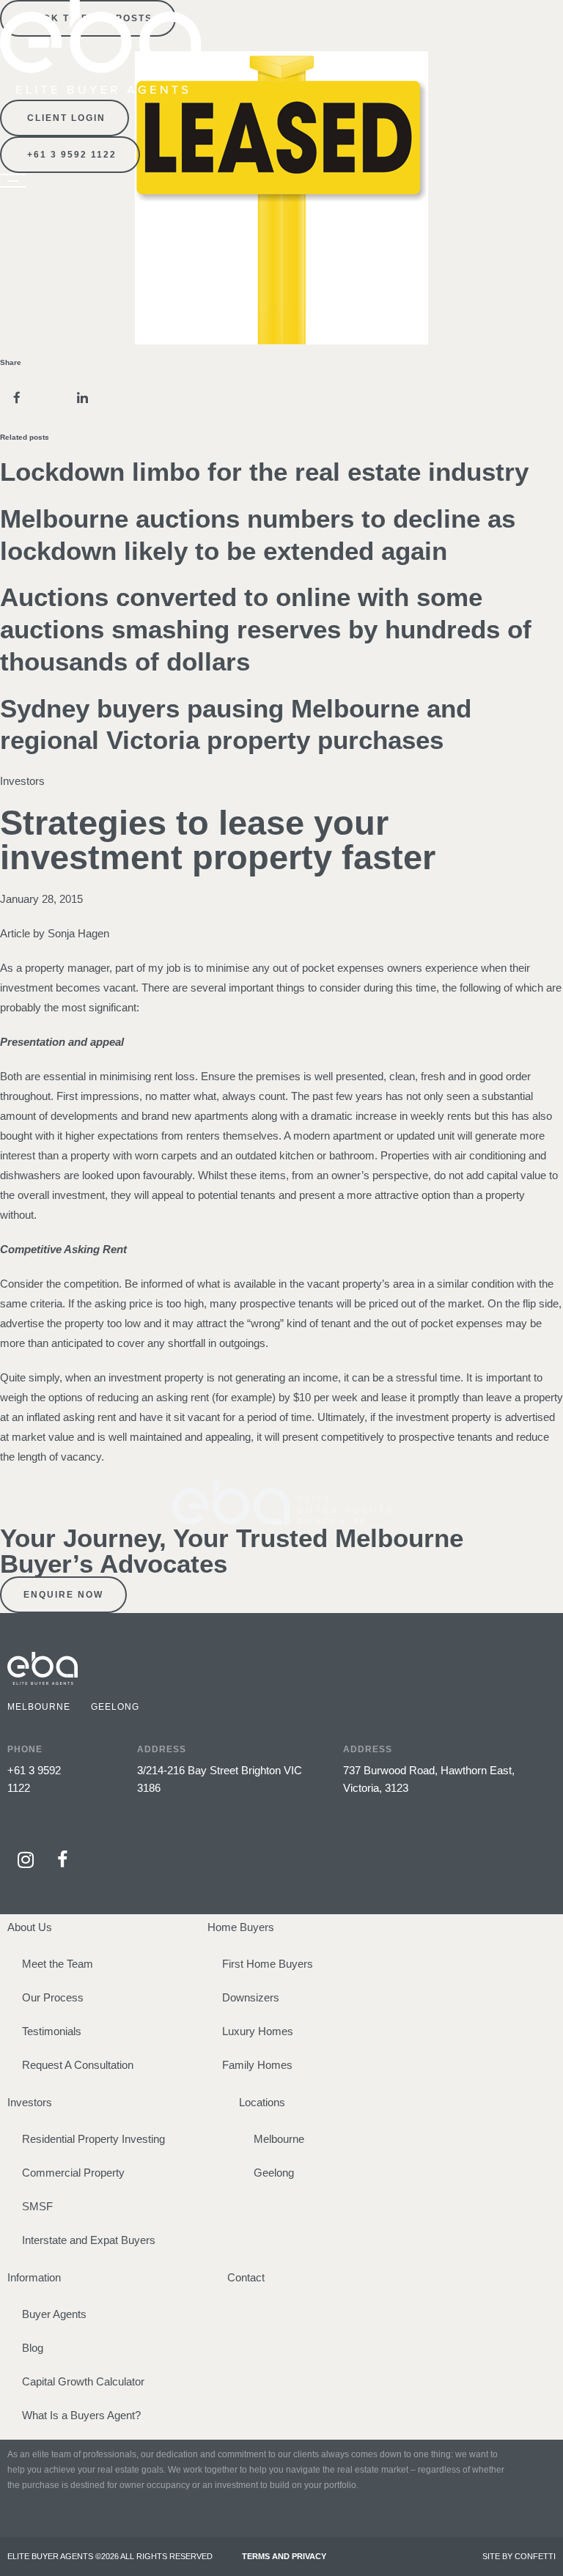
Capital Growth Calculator (83, 2381)
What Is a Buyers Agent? (81, 2415)
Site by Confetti (519, 2556)
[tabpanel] (281, 1759)
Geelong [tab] (115, 1707)
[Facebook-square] (62, 1859)
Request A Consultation (78, 2065)
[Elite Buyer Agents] (100, 90)
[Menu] (13, 181)
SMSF (37, 2206)
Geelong (274, 2173)
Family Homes (257, 2065)
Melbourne (279, 2139)
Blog (33, 2348)
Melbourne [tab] (39, 1707)
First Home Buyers (268, 1964)
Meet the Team (58, 1964)
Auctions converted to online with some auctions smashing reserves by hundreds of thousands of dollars (266, 629)
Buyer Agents (54, 2314)
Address (162, 1749)
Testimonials (52, 2031)
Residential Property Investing (93, 2139)
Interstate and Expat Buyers (89, 2240)
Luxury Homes (258, 2031)
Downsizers (251, 1997)
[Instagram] (26, 1859)
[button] (16, 398)
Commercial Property (73, 2173)
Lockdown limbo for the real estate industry (264, 472)
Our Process (53, 1997)
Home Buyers (241, 1927)
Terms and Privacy (284, 2556)
